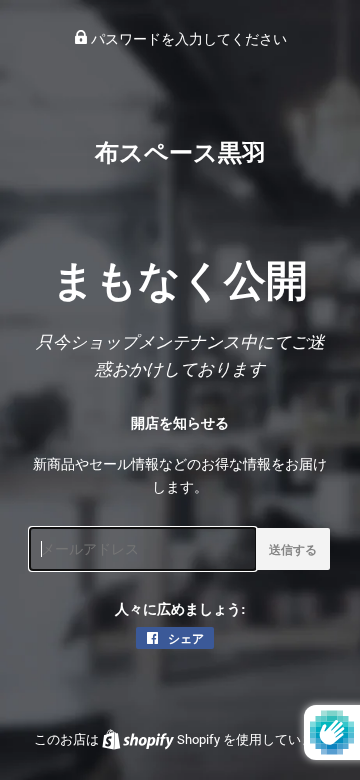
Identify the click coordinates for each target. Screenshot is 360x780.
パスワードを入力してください (187, 39)
